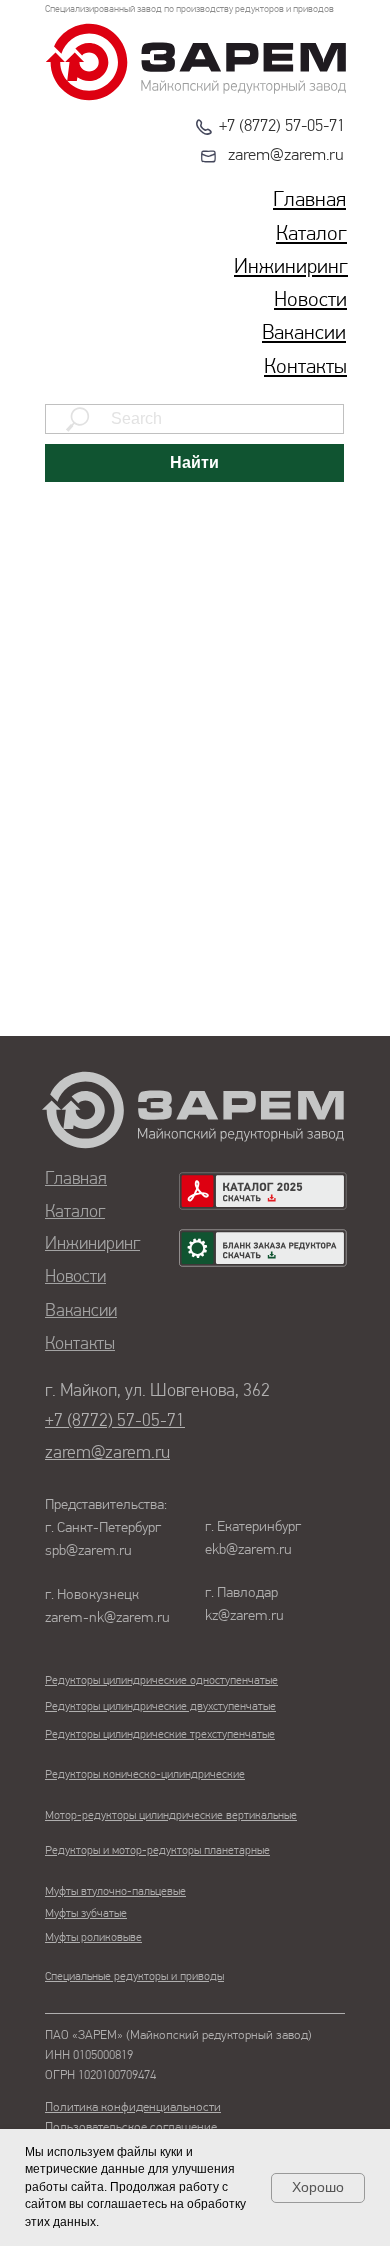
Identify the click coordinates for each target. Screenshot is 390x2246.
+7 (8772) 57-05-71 (282, 126)
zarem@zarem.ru (286, 155)
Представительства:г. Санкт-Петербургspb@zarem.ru (106, 1528)
